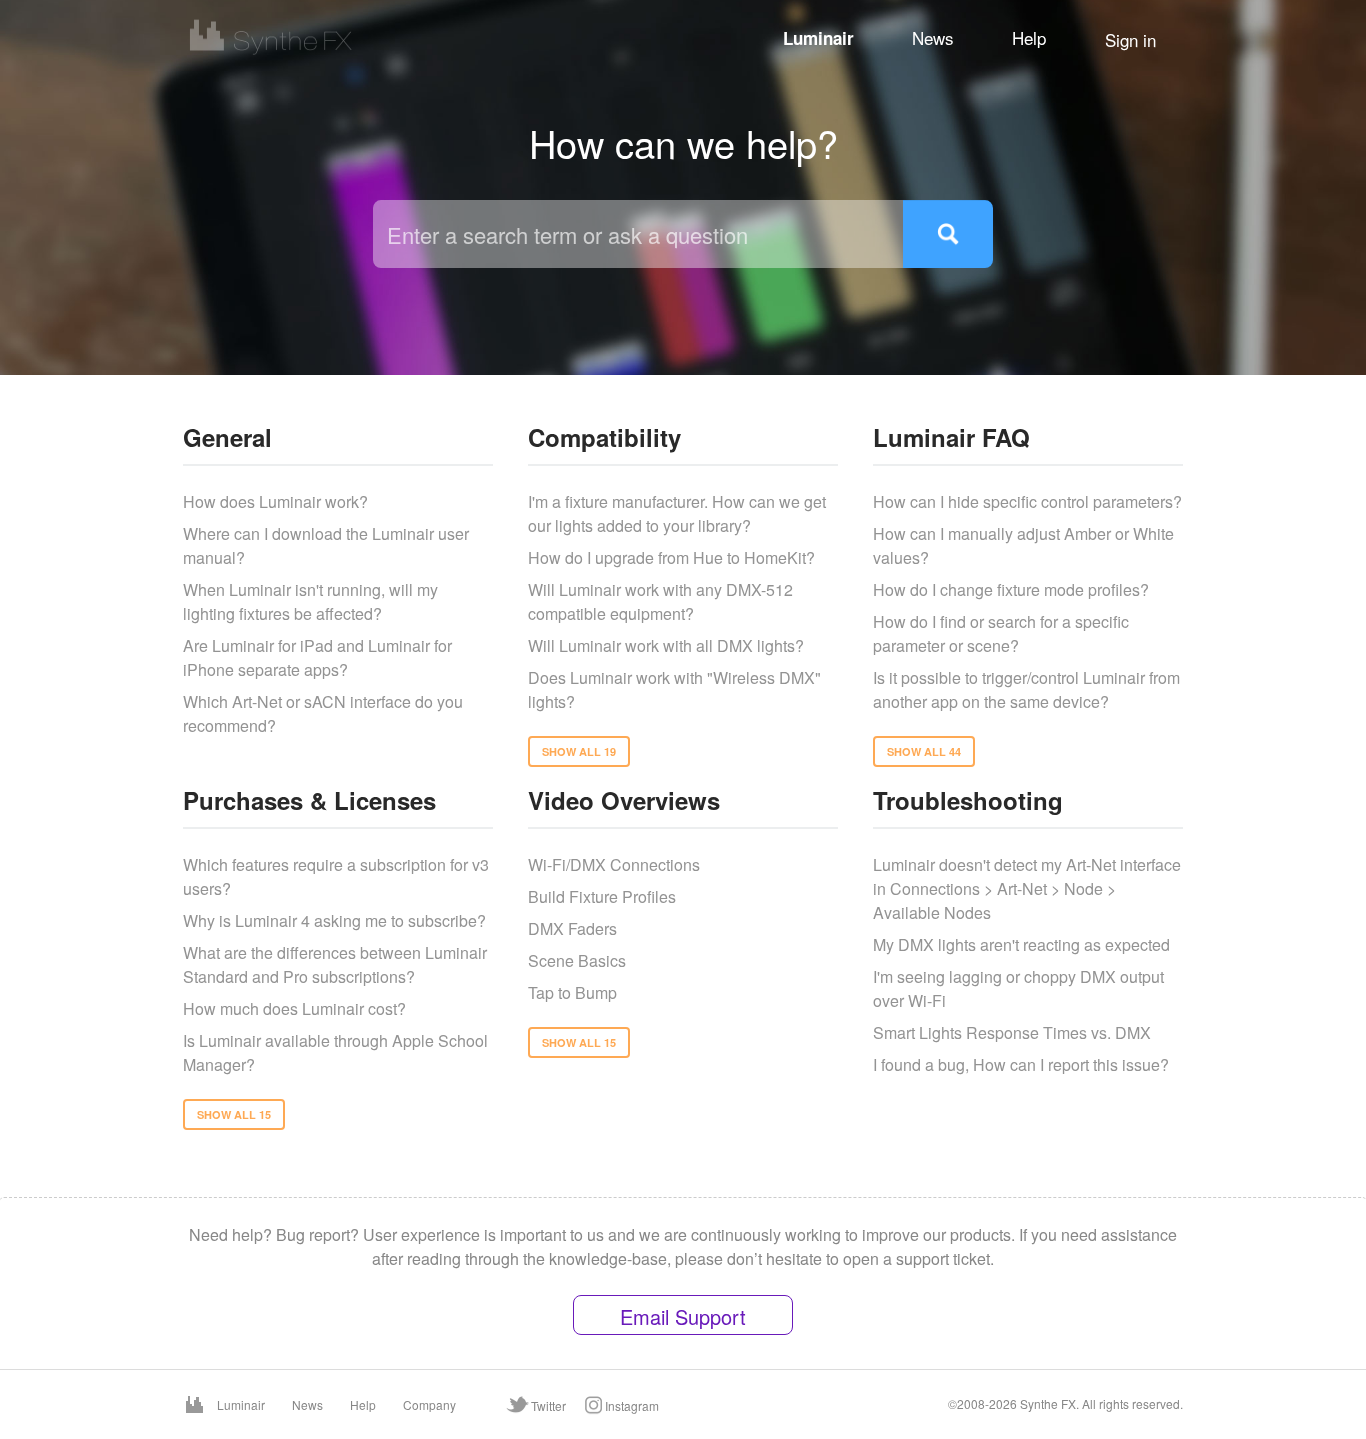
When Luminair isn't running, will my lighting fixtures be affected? (310, 601)
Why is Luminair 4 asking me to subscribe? (334, 920)
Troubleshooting (968, 800)
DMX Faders (572, 928)
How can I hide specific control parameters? (1027, 501)
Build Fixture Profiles (602, 896)
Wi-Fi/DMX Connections (614, 864)
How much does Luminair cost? (294, 1008)
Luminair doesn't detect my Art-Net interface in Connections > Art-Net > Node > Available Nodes (1027, 888)
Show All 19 (579, 751)
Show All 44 (924, 751)
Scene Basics (577, 960)
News (933, 37)
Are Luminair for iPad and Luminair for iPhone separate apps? (317, 657)
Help (1029, 37)
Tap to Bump (572, 992)
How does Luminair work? (275, 501)
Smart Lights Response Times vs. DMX (1012, 1032)
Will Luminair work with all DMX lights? (666, 645)
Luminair (818, 38)
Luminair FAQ (951, 437)
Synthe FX (1048, 1403)
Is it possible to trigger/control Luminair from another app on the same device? (1026, 689)
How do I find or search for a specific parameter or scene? (1001, 633)
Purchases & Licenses (309, 800)
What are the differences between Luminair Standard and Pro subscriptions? (335, 964)
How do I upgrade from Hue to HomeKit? (671, 557)
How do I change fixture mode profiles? (1011, 589)
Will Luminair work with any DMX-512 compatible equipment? (660, 601)
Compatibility (604, 437)
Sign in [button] (1130, 39)
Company (429, 1404)
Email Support (683, 1316)
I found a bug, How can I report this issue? (1021, 1064)
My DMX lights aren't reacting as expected (1021, 944)
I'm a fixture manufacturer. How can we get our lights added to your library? (677, 513)
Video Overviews (624, 800)
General (227, 437)
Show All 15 (234, 1114)
